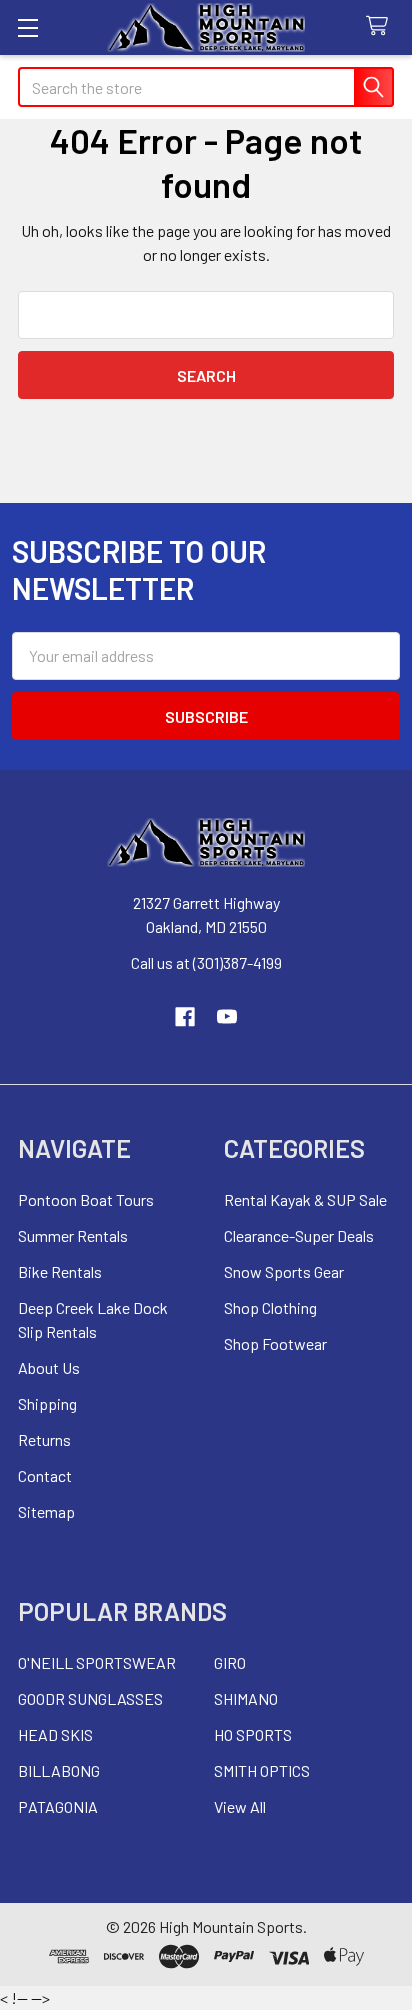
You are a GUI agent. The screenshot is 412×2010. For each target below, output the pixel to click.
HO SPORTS (253, 1734)
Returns (44, 1439)
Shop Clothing (270, 1307)
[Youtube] (227, 1017)
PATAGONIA (58, 1806)
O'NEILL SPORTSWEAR (97, 1662)
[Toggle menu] (27, 27)
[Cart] (381, 26)
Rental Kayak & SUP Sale (305, 1199)
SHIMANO (246, 1698)
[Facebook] (185, 1017)
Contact (45, 1475)
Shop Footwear (275, 1343)
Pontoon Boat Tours (86, 1199)
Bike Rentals (60, 1271)
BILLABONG (59, 1770)
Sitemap (46, 1511)
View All (240, 1806)
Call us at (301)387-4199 (206, 962)
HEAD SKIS (55, 1734)
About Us (49, 1367)
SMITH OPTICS (262, 1770)
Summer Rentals (73, 1235)
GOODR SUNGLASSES (90, 1698)
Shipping (47, 1403)
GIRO (230, 1662)
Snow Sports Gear (284, 1271)
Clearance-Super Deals (299, 1235)
